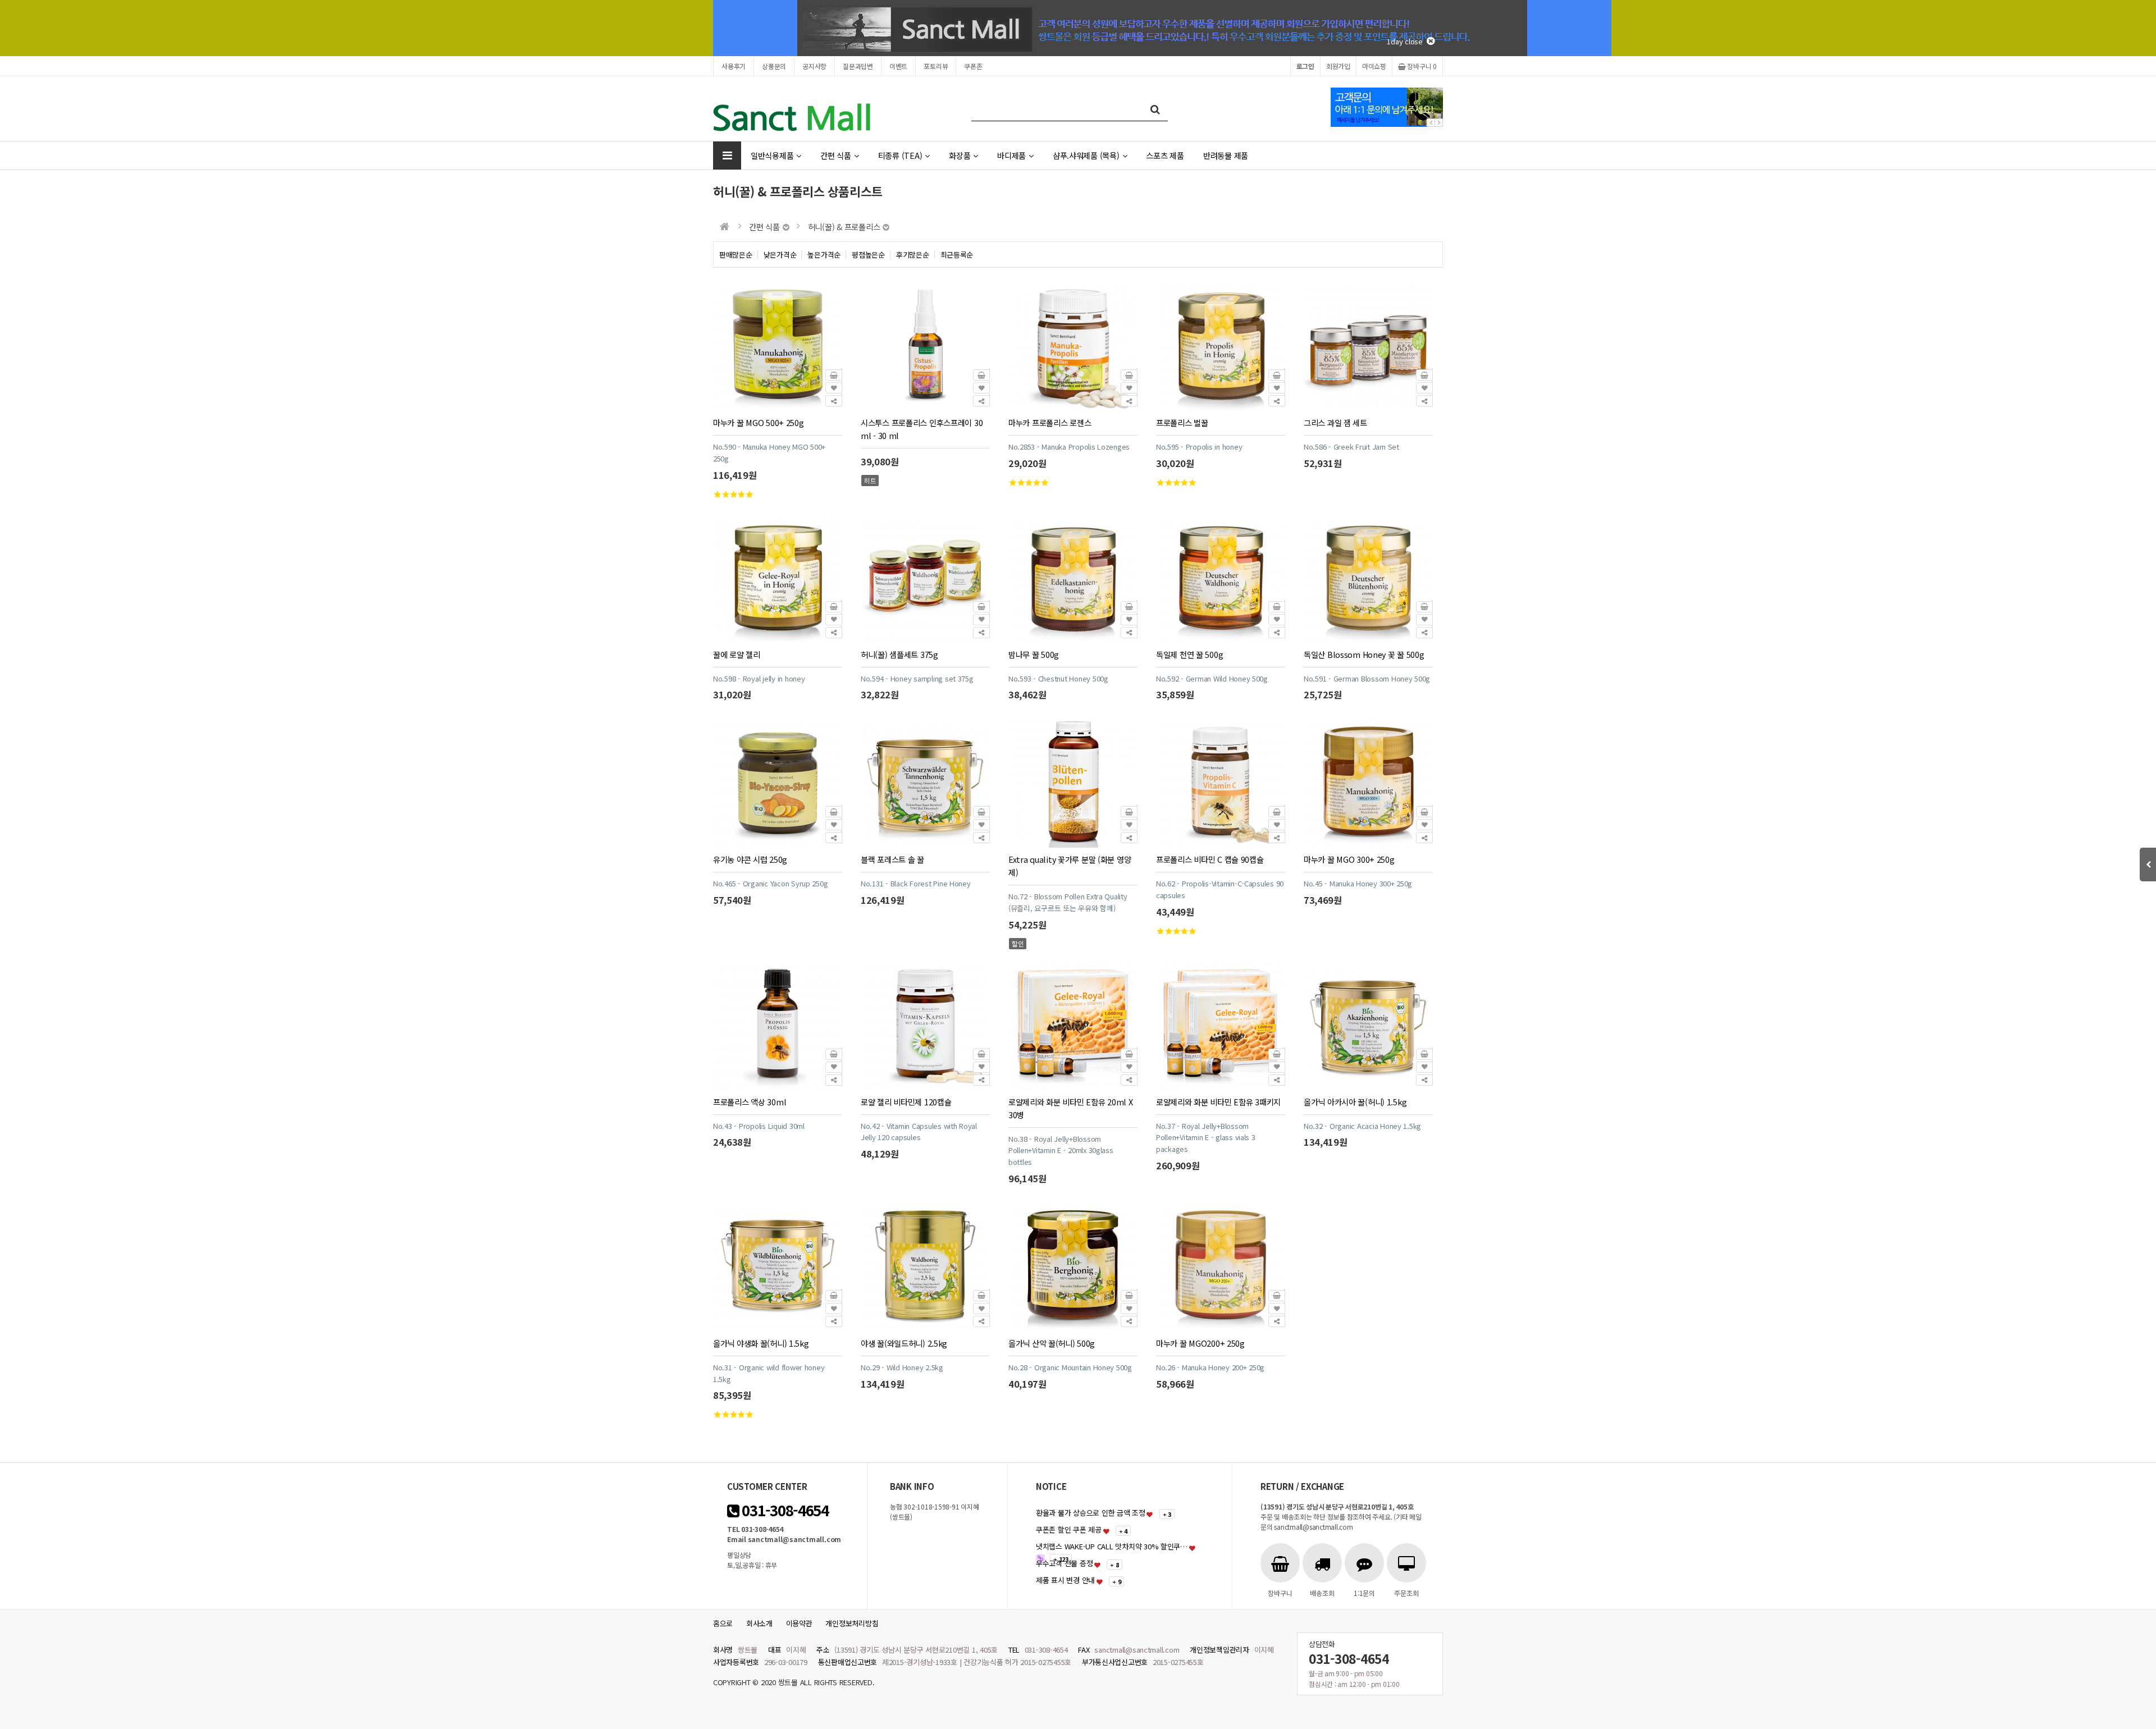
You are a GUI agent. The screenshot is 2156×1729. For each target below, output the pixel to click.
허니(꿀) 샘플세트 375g (899, 654)
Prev (1431, 123)
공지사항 (814, 66)
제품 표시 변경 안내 (1065, 1580)
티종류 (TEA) (900, 155)
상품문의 (774, 66)
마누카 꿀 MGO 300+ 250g (1349, 859)
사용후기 (734, 66)
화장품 (960, 155)
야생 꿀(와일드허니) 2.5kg (904, 1343)
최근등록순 (957, 255)
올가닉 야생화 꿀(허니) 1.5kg (761, 1343)
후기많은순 (913, 255)
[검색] (1155, 109)
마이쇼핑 (1374, 66)
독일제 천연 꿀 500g (1189, 654)
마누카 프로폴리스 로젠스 (1050, 422)
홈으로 (723, 1623)
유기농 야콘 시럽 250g (750, 859)
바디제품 (1011, 155)
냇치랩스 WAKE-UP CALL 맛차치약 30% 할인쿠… (1112, 1546)
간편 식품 (836, 155)
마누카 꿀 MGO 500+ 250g (759, 422)
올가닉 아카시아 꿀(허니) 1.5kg (1355, 1102)
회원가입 (1338, 66)
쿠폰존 (973, 66)
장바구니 (1421, 66)
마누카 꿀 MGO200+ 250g (1200, 1343)
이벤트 (898, 66)
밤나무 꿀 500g (1034, 654)
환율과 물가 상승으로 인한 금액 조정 (1091, 1513)
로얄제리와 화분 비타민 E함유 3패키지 (1218, 1102)
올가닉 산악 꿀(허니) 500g (1052, 1343)
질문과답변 (858, 66)
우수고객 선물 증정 (1064, 1563)
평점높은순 (868, 255)
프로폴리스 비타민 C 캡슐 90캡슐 (1210, 859)
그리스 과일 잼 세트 (1335, 422)
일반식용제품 (772, 155)
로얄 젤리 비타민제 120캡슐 (906, 1102)
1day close (1407, 41)
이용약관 (799, 1623)
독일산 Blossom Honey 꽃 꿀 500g (1364, 654)
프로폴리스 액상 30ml (750, 1102)
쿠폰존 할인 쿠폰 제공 (1069, 1529)
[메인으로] (725, 227)
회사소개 (759, 1623)
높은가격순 (824, 255)
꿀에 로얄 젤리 (737, 654)
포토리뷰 (936, 66)
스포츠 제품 (1165, 155)
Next (1439, 123)
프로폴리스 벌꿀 (1182, 422)
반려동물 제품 (1226, 155)
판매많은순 (736, 255)
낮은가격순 (780, 255)
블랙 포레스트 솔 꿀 (892, 859)
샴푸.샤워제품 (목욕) (1086, 155)
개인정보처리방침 (852, 1623)
